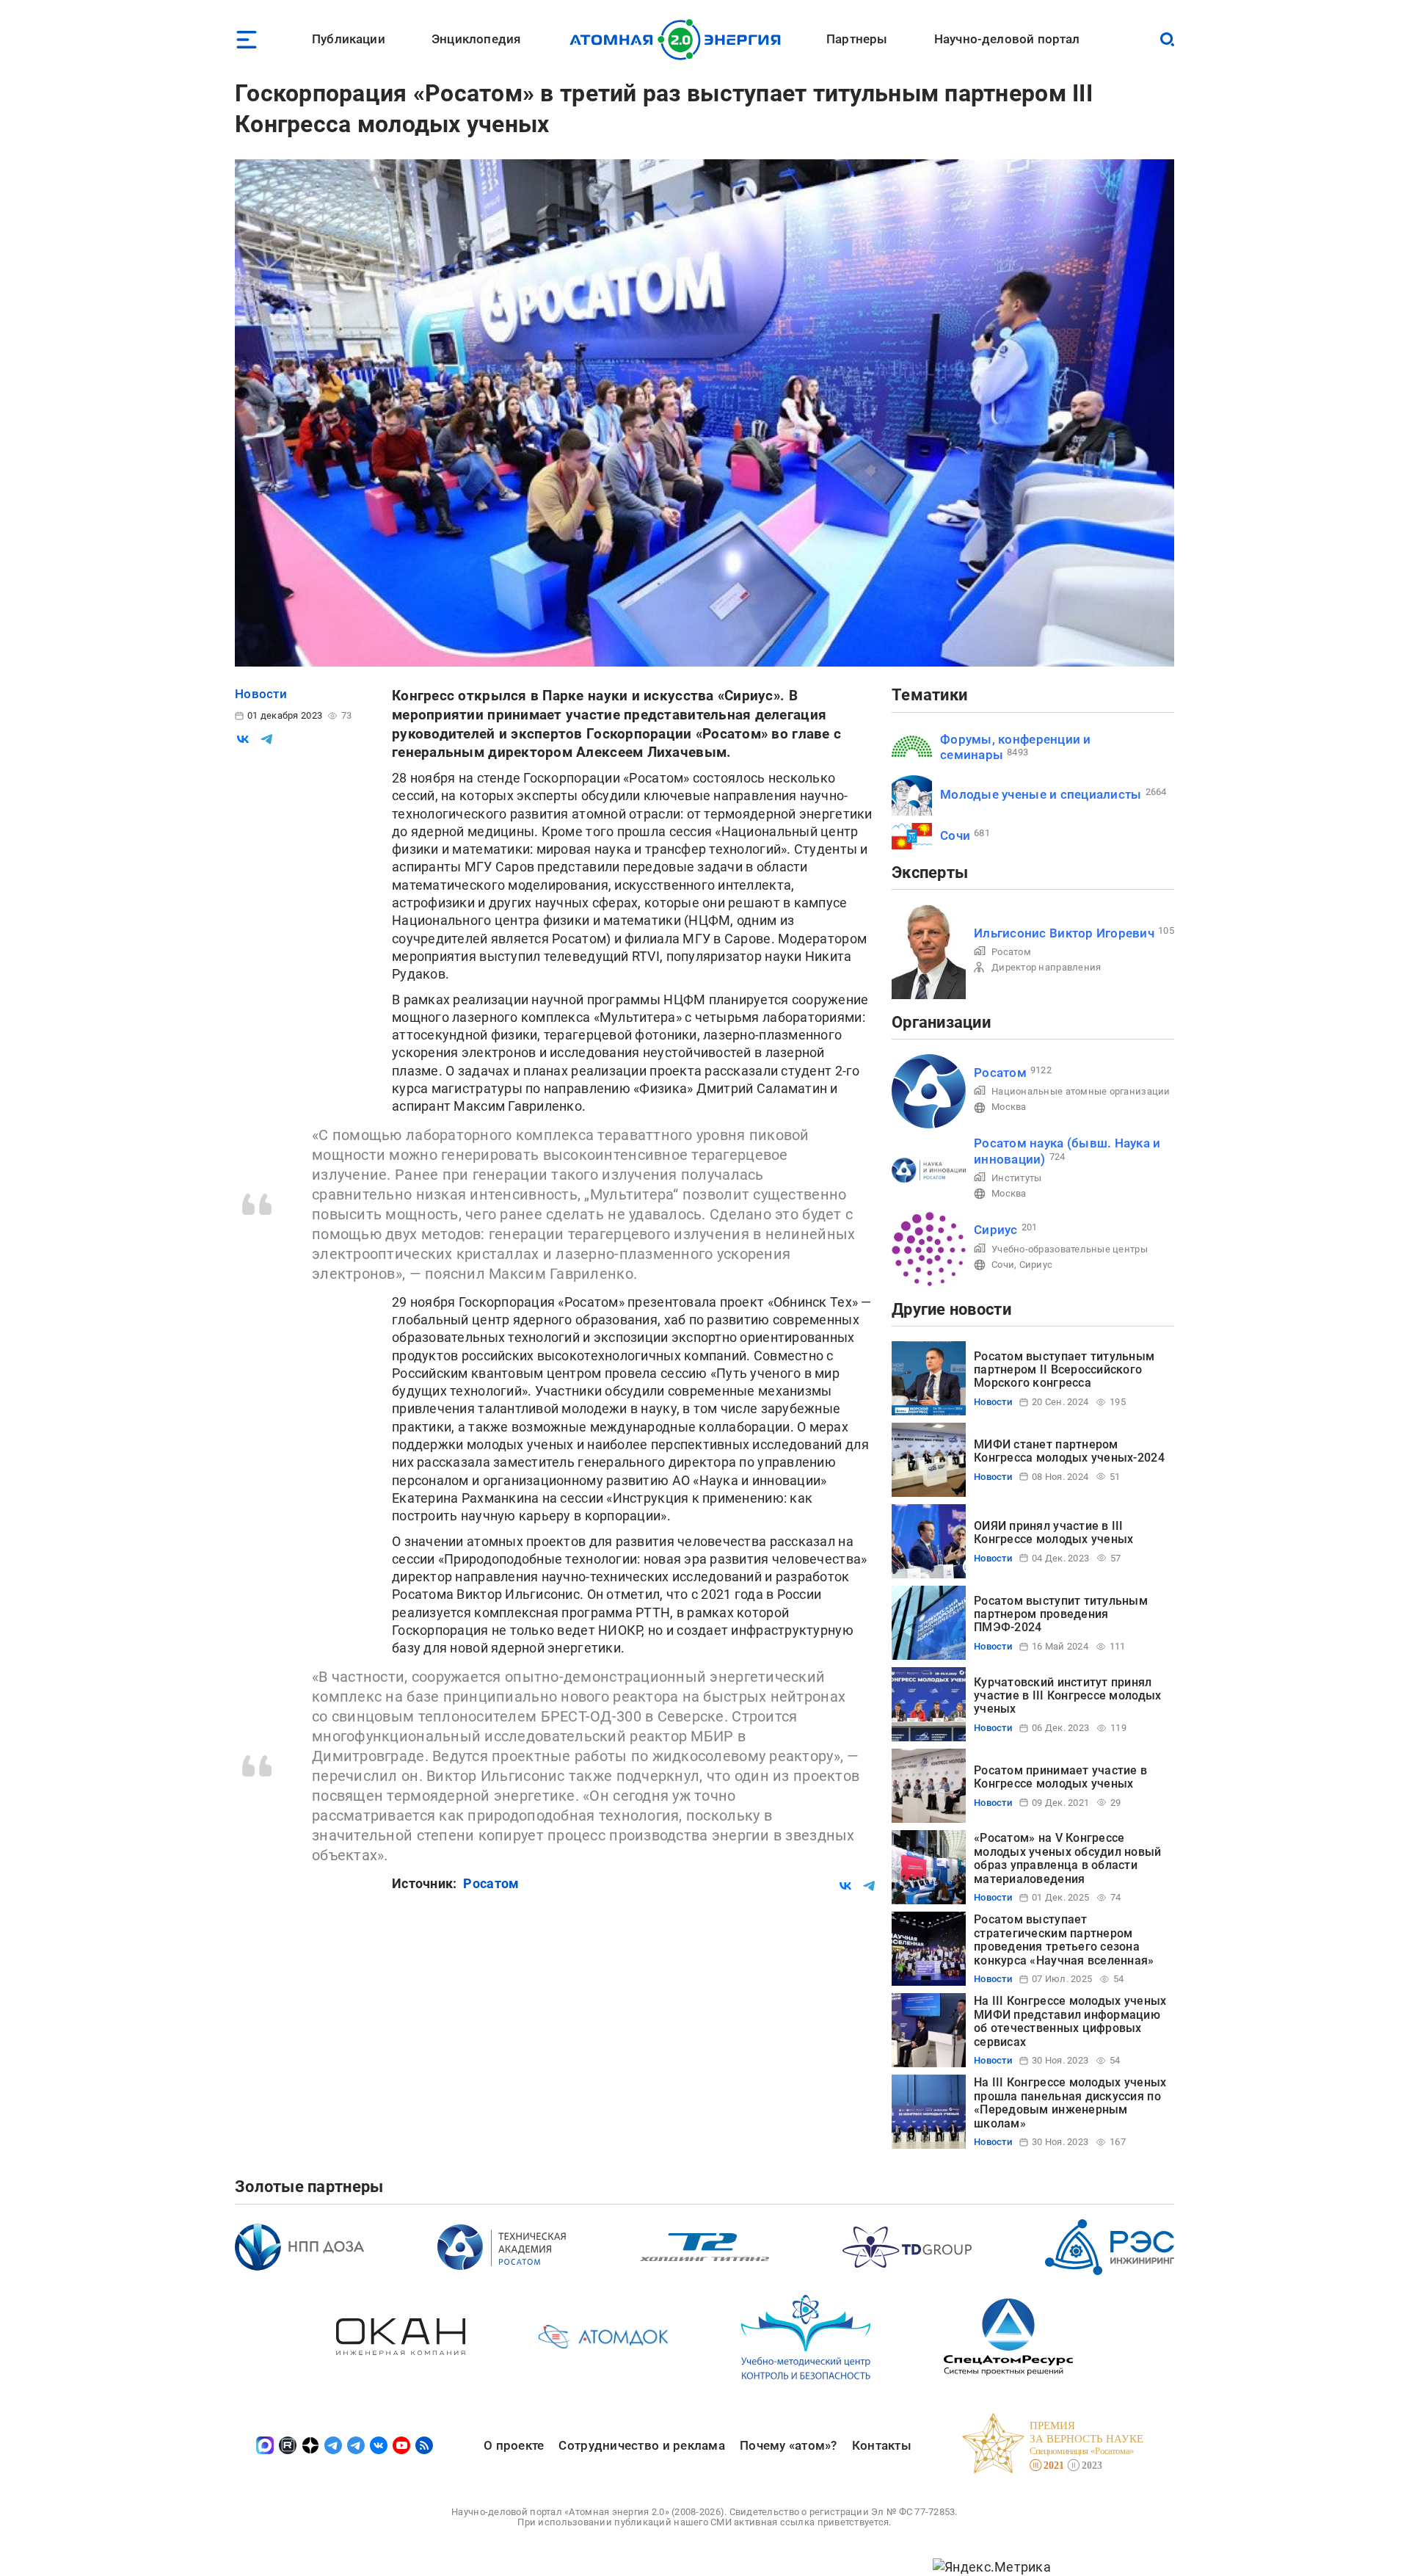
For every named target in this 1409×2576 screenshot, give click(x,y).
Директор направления (1046, 967)
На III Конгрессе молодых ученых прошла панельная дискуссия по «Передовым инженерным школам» (1070, 2102)
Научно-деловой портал (1007, 39)
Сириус (996, 1230)
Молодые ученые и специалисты (1041, 794)
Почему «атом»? (789, 2445)
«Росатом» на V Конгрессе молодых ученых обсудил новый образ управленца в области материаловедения (1068, 1858)
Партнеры (857, 39)
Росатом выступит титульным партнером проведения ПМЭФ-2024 (1061, 1614)
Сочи (955, 835)
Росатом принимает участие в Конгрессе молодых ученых (1060, 1777)
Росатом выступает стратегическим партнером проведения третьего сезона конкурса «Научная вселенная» (1064, 1940)
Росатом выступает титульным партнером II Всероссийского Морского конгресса (1064, 1370)
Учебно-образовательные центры (1070, 1249)
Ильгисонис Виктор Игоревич (1064, 933)
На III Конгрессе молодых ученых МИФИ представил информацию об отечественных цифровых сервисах (1070, 2021)
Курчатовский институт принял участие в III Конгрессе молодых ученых (1067, 1696)
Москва (1009, 1107)
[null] (243, 739)
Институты (1016, 1178)
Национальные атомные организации (1081, 1091)
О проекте (514, 2445)
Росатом (491, 1883)
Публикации (349, 39)
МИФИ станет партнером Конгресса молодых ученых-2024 (1069, 1451)
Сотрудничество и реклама (641, 2445)
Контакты (882, 2445)
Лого (679, 40)
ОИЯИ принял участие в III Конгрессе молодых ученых (1053, 1532)
